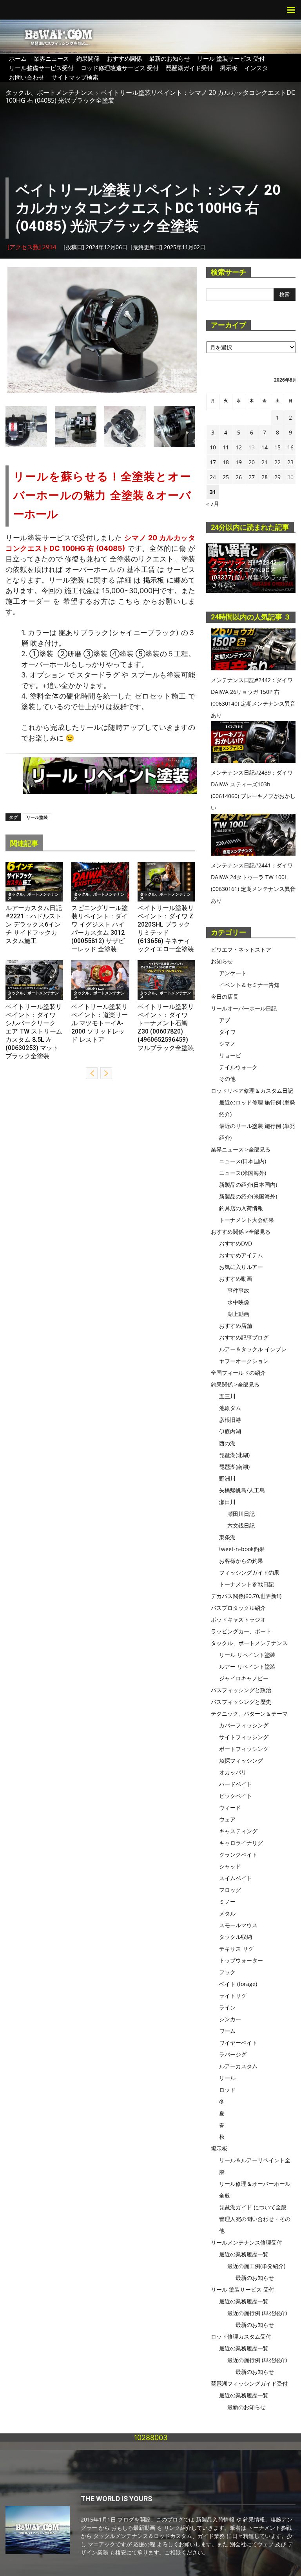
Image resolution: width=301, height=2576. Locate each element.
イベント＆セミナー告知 (249, 985)
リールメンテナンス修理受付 (247, 2242)
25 (226, 477)
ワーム (227, 2031)
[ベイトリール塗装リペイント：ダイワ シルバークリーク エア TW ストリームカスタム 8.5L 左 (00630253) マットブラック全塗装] (34, 980)
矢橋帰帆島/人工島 (242, 1490)
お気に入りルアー (241, 1267)
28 (265, 477)
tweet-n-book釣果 (242, 1549)
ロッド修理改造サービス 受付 (120, 68)
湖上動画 (238, 1314)
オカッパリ (233, 1772)
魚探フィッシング (241, 1760)
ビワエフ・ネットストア (241, 949)
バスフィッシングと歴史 (241, 1702)
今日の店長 (225, 997)
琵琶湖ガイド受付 (189, 68)
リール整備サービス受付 (41, 68)
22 (277, 462)
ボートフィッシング (244, 1749)
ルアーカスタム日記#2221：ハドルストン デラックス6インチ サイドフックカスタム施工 (34, 924)
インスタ (256, 68)
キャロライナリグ (241, 1843)
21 (265, 462)
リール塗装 (37, 817)
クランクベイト (238, 1855)
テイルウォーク (238, 1067)
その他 (227, 1079)
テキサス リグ (236, 1949)
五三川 (227, 1396)
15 (277, 447)
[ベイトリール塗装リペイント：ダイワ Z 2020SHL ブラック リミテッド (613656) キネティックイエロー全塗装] (166, 882)
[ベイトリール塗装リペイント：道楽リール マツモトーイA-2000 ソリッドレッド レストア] (100, 980)
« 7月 (213, 504)
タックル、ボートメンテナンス (49, 92)
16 (290, 447)
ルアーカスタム (238, 2066)
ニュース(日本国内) (243, 1161)
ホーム (18, 58)
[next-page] (106, 1073)
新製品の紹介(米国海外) (248, 1196)
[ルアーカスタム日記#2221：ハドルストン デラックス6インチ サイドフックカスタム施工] (34, 882)
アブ (225, 1020)
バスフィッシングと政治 (241, 1690)
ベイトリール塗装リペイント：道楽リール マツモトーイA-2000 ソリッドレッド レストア (100, 1023)
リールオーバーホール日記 (244, 1008)
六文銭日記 (241, 1525)
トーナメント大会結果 (247, 1220)
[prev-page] (92, 1073)
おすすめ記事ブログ (244, 1337)
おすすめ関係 (124, 58)
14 (265, 447)
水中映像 (238, 1302)
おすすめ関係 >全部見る (241, 1232)
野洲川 (227, 1478)
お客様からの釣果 (241, 1561)
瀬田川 (227, 1502)
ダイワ (227, 1032)
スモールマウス (238, 1925)
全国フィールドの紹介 (238, 1373)
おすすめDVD (236, 1243)
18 (226, 462)
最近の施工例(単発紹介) (256, 2266)
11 (226, 447)
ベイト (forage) (238, 1984)
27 (252, 477)
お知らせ (222, 961)
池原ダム (230, 1408)
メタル (227, 1913)
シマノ (227, 1044)
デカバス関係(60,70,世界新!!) (246, 1596)
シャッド (230, 1866)
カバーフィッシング (244, 1725)
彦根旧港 (230, 1420)
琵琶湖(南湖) (234, 1467)
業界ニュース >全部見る (241, 1149)
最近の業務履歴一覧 (244, 2254)
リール (227, 2078)
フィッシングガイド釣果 (249, 1572)
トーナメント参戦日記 (247, 1584)
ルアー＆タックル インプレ (253, 1349)
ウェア (227, 1819)
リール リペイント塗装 (247, 1655)
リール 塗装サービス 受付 (231, 58)
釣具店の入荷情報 (241, 1208)
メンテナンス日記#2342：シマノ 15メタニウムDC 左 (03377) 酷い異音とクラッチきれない (250, 574)
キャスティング (238, 1831)
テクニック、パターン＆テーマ (249, 1713)
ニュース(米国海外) (243, 1173)
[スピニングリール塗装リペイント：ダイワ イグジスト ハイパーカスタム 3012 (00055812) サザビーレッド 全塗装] (100, 882)
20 (252, 462)
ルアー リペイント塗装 (247, 1666)
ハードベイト (236, 1784)
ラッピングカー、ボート (241, 1631)
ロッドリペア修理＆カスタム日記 (252, 1091)
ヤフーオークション (244, 1361)
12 (239, 447)
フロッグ (230, 1890)
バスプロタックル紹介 (238, 1608)
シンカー (230, 2019)
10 (213, 447)
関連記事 (24, 843)
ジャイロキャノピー (244, 1678)
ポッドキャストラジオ (238, 1619)
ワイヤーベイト (238, 2043)
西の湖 (227, 1443)
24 (213, 477)
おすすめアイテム (241, 1255)
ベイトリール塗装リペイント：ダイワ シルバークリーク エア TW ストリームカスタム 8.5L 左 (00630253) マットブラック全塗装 (34, 1031)
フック (227, 1972)
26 (239, 477)
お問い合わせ (27, 77)
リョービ (230, 1055)
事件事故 (238, 1290)
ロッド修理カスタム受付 (241, 2336)
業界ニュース (51, 58)
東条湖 (227, 1537)
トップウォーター (241, 1960)
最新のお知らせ (170, 58)
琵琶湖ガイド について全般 (253, 2207)
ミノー (227, 1902)
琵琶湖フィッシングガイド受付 (249, 2383)
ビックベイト (236, 1796)
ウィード (230, 1808)
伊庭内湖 (230, 1431)
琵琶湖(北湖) (234, 1455)
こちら (129, 601)
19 (239, 462)
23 (290, 462)
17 (213, 462)
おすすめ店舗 (236, 1326)
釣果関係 (88, 58)
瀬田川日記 (241, 1514)
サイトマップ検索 (75, 77)
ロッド (227, 2090)
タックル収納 (236, 1937)
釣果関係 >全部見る (235, 1384)
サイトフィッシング (244, 1737)
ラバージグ (233, 2054)
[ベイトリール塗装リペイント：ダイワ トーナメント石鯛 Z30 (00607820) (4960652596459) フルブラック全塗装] (166, 980)
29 (277, 477)
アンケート (233, 973)
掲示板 (229, 68)
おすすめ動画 (236, 1279)
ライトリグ (233, 1996)
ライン (227, 2007)
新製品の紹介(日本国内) (248, 1185)
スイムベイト (236, 1878)
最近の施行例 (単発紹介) (257, 2313)
